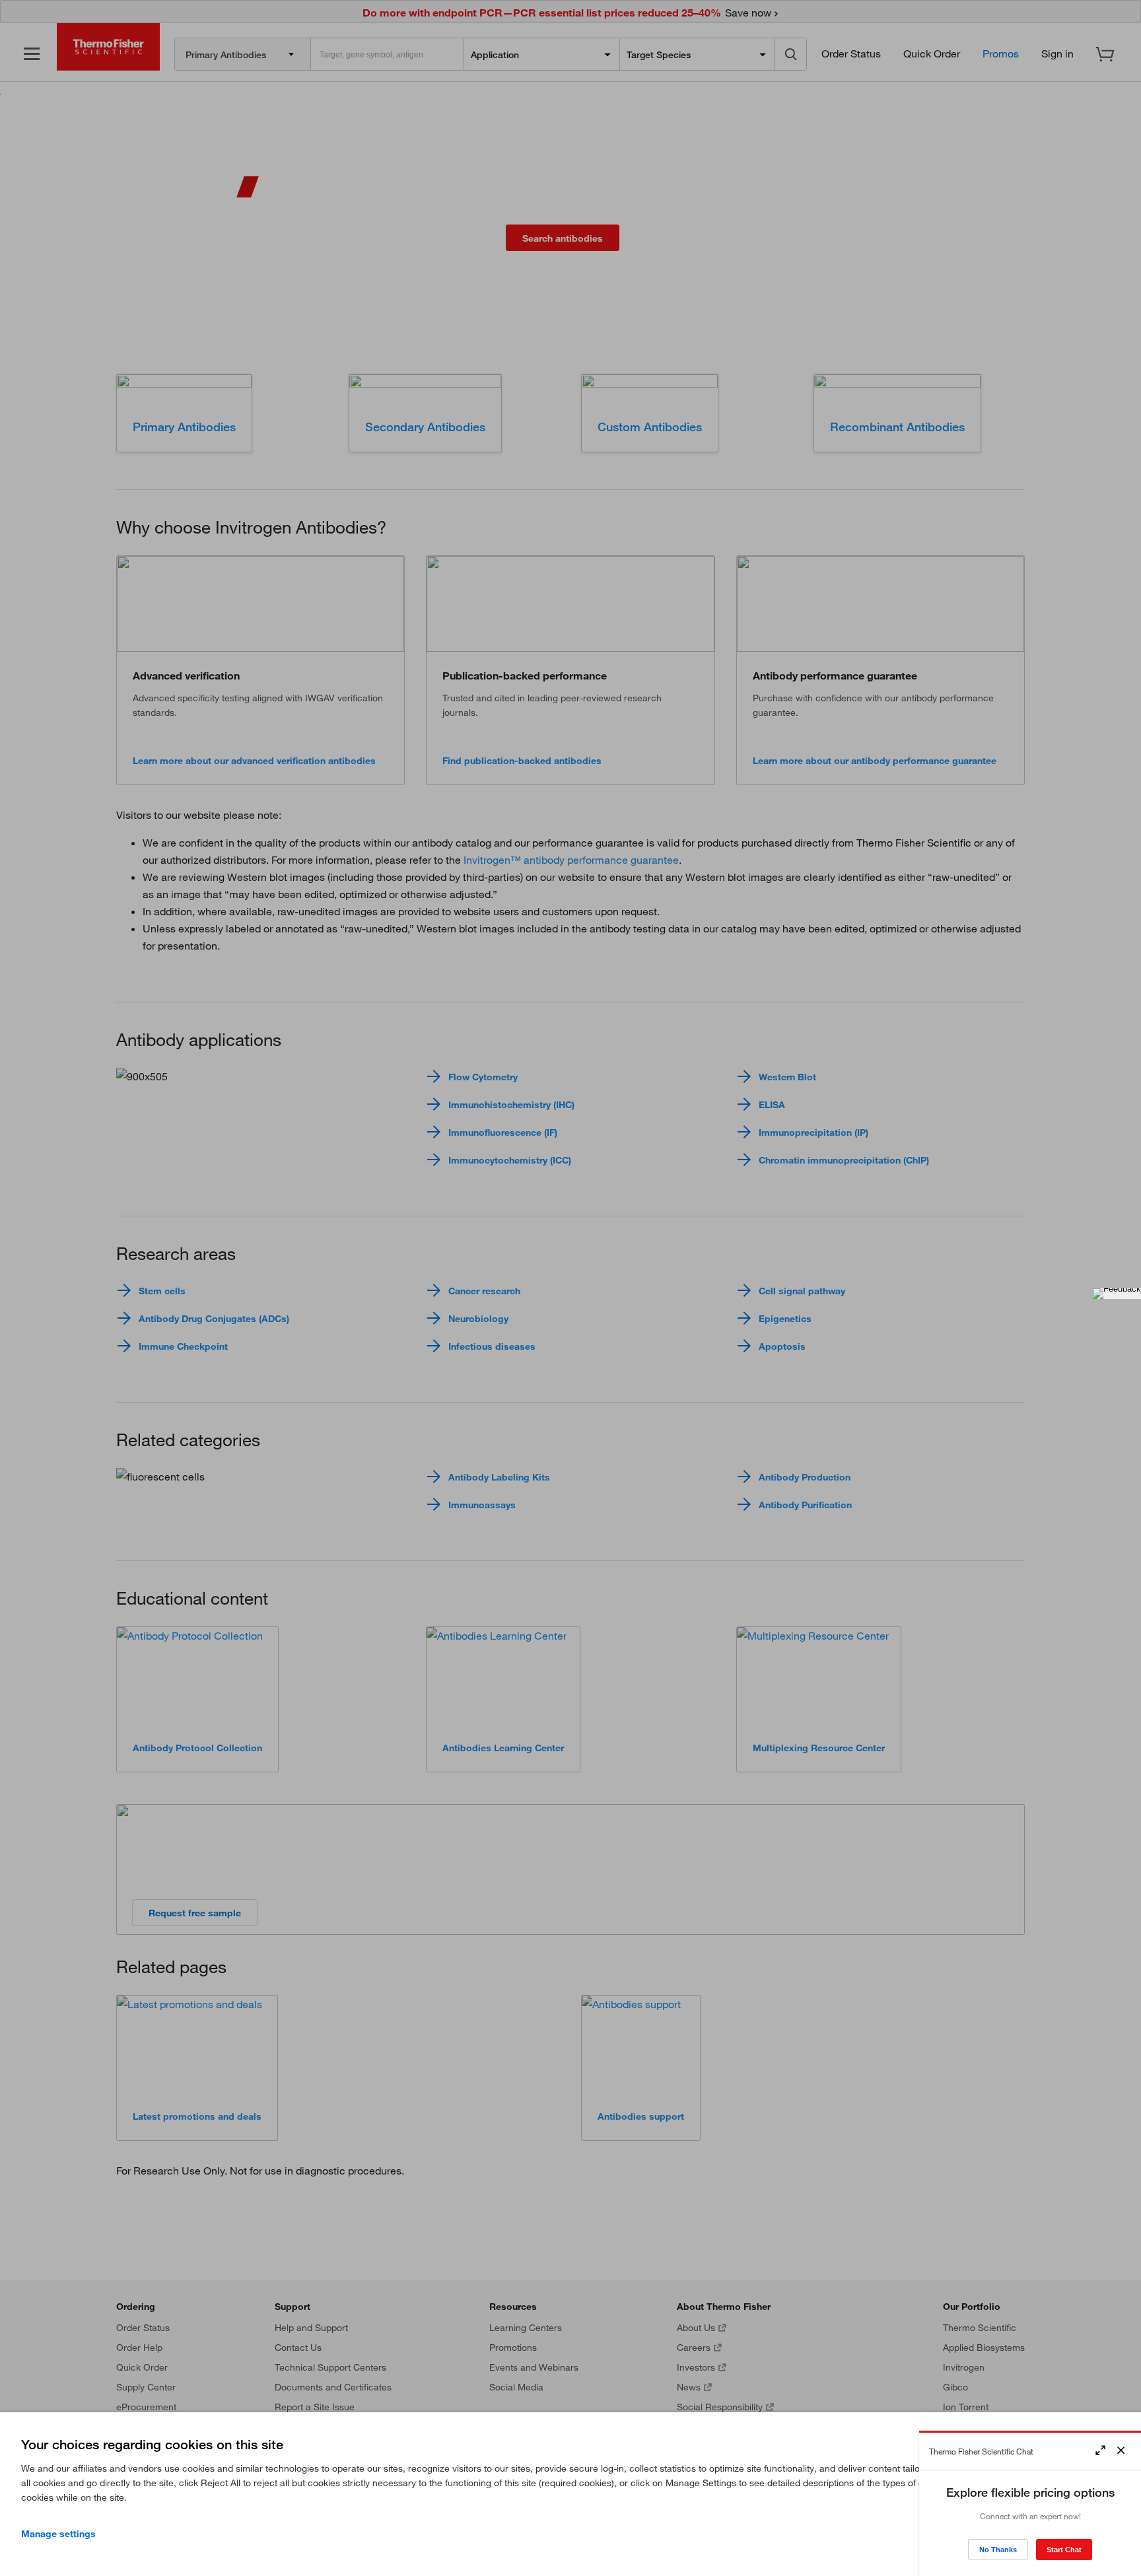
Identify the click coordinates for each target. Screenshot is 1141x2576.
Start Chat (1064, 2550)
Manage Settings (58, 2534)
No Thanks (998, 2550)
